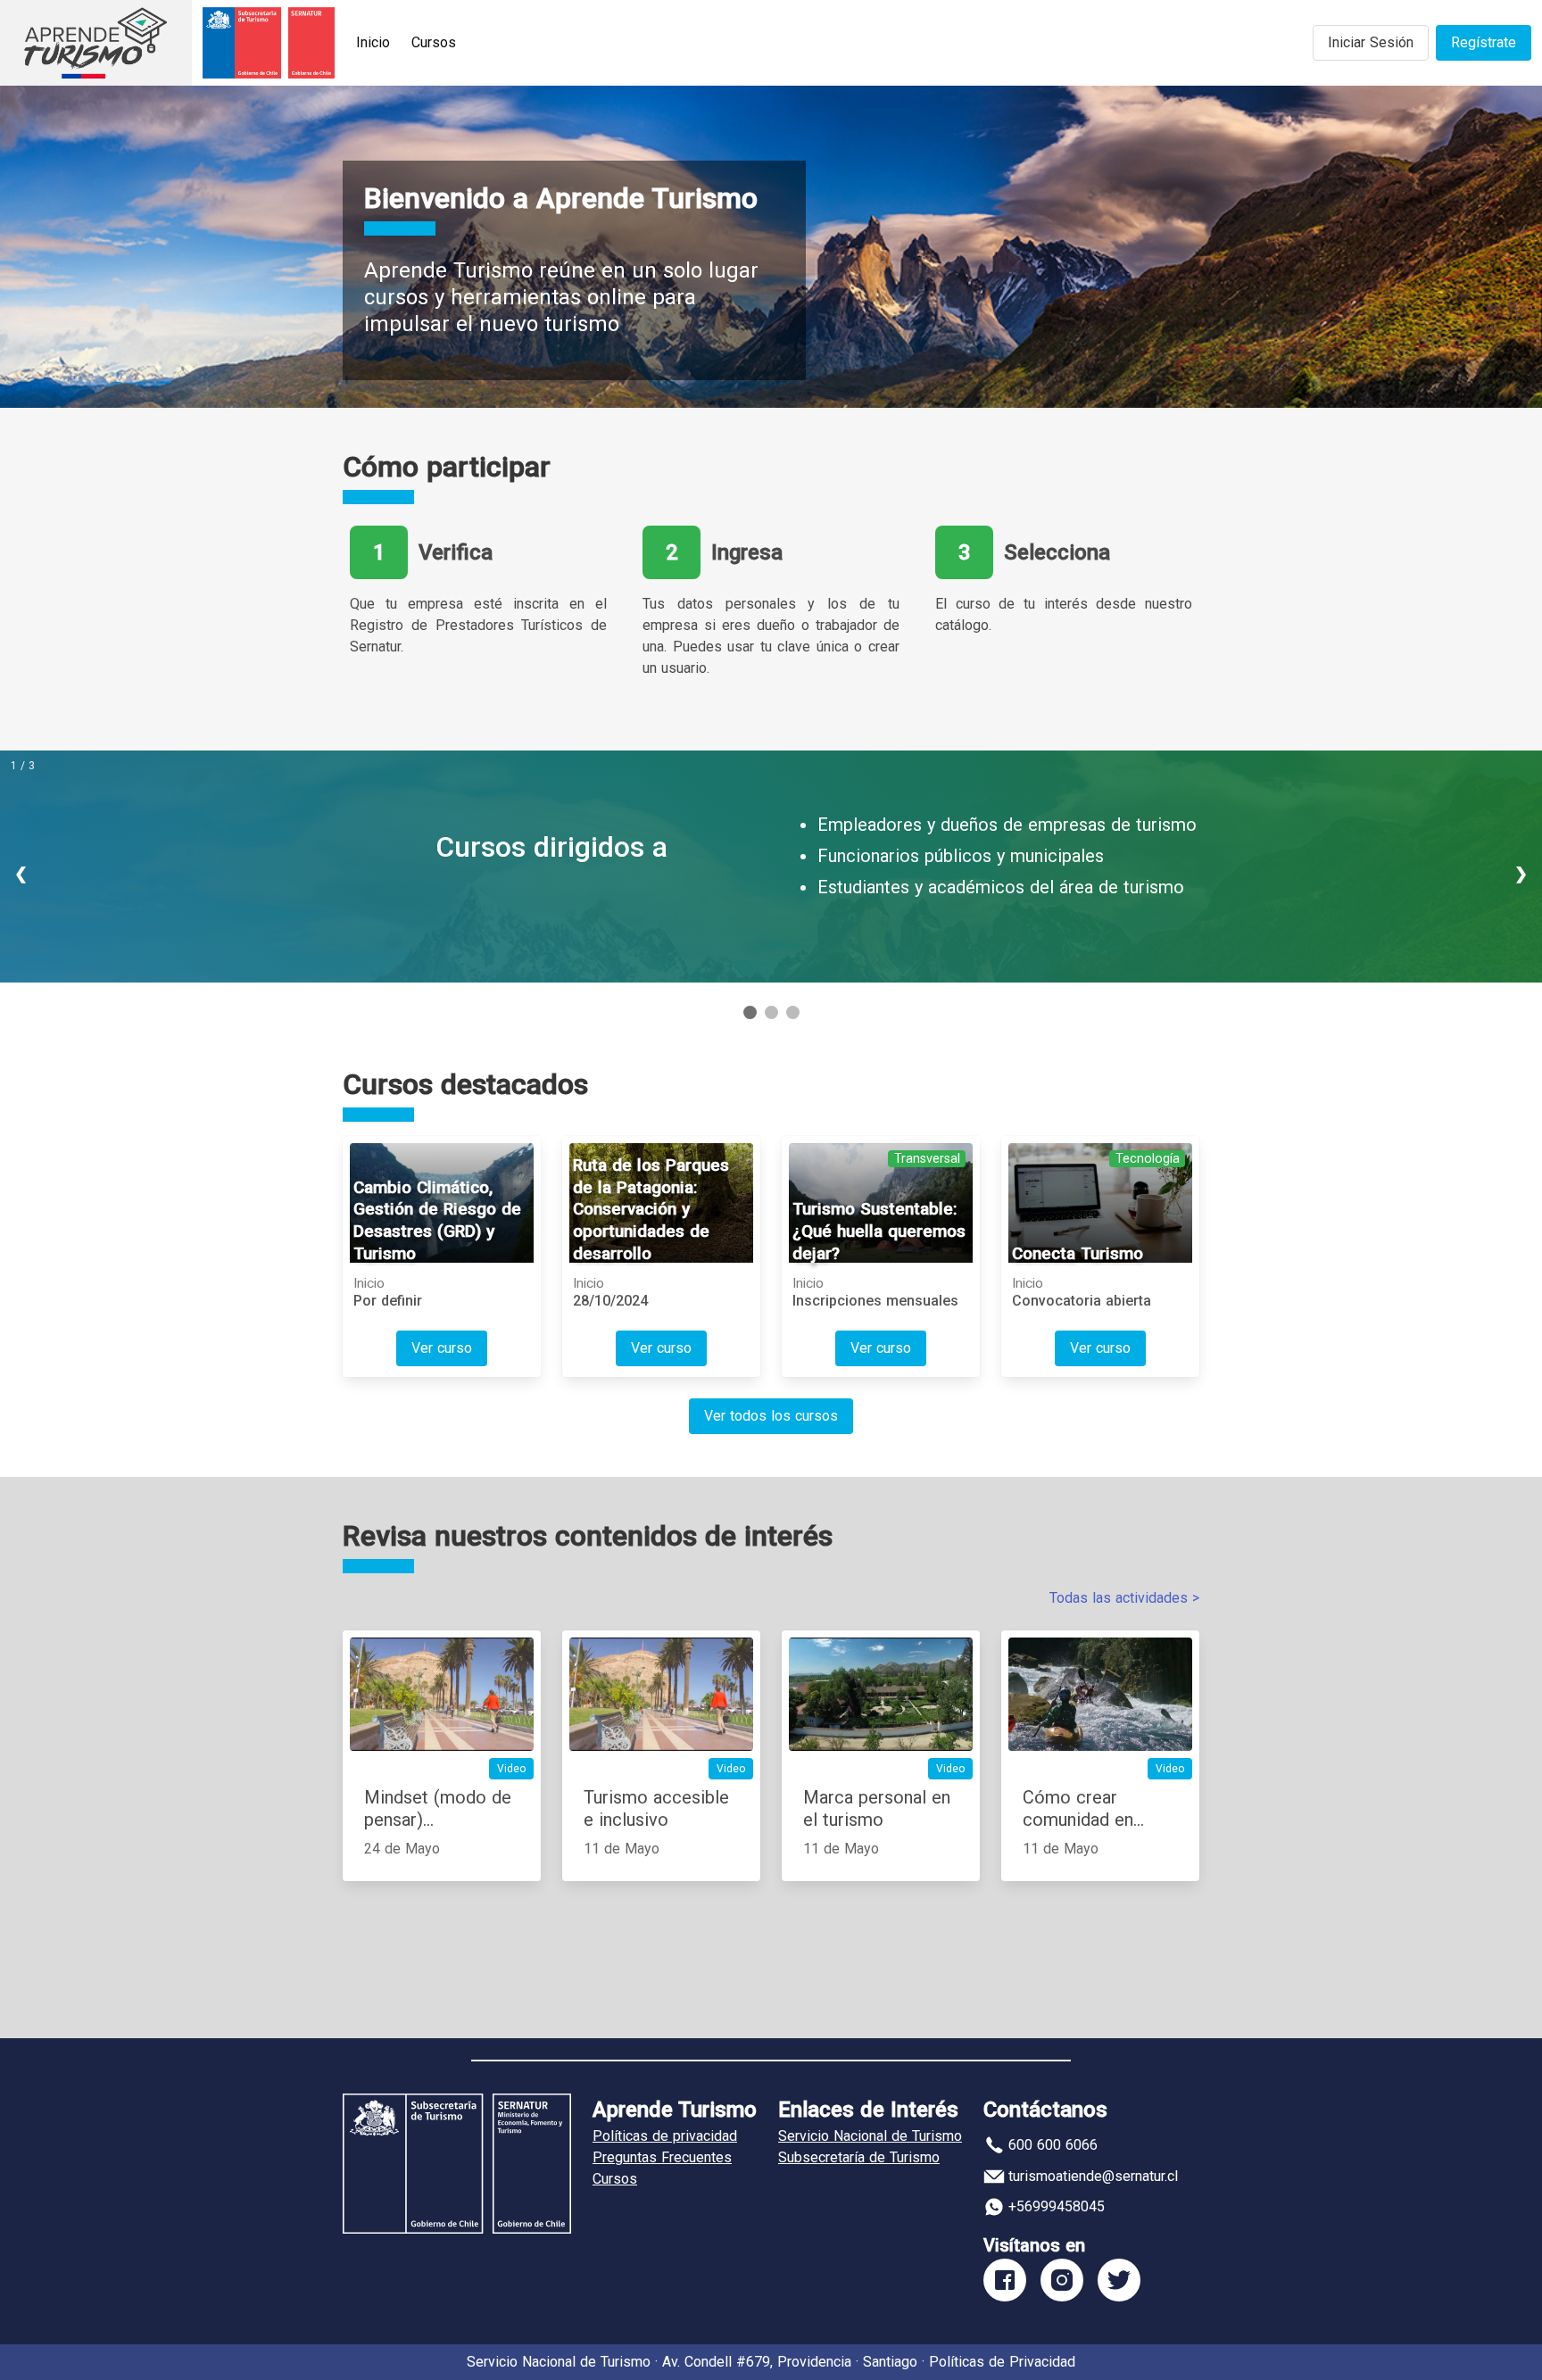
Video (511, 1769)
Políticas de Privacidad (1002, 2362)
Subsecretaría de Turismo (859, 2157)
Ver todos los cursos (771, 1416)
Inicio (373, 42)
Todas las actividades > (1124, 1598)
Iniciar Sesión (1371, 42)
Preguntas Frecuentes (662, 2157)
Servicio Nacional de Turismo (870, 2136)
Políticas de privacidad (665, 2136)
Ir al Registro (595, 915)
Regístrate (1484, 42)
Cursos (434, 42)
